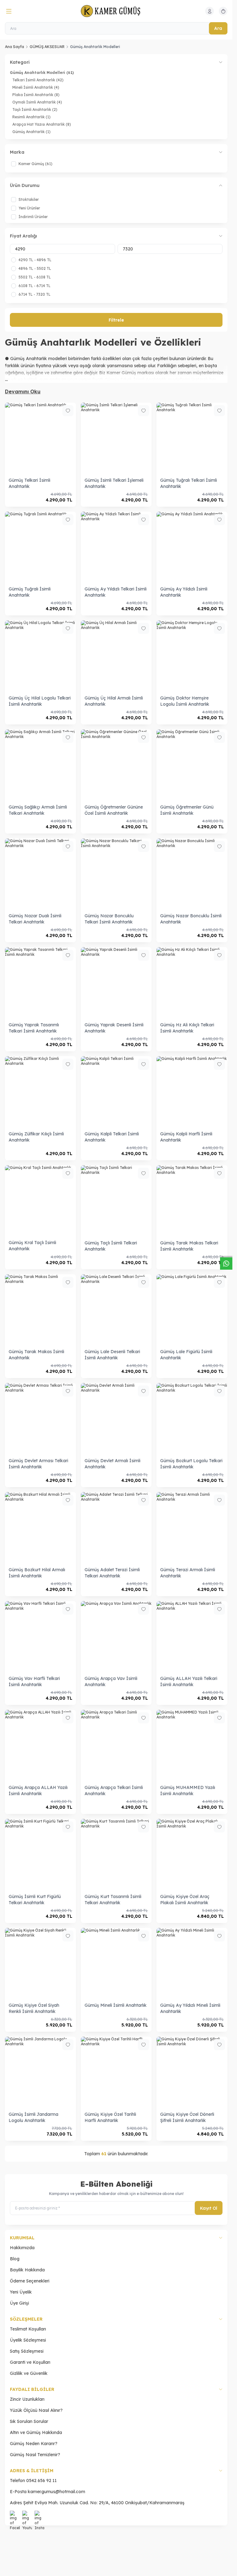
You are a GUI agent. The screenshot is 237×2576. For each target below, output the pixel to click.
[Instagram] (39, 2516)
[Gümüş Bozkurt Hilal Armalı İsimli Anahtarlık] (40, 1527)
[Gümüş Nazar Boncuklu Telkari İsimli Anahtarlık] (116, 874)
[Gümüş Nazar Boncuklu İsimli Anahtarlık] (192, 874)
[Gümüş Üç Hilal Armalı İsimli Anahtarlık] (116, 656)
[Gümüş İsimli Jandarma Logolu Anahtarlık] (40, 2072)
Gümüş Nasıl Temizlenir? (35, 2455)
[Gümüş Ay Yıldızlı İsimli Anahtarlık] (192, 547)
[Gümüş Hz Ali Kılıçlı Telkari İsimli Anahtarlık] (192, 983)
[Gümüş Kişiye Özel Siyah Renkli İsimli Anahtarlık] (40, 1963)
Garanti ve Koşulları (30, 2362)
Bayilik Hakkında (27, 2270)
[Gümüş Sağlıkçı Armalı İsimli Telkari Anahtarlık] (40, 765)
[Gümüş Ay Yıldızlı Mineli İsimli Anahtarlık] (192, 1963)
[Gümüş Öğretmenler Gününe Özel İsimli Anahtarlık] (116, 765)
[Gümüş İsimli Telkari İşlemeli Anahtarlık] (116, 438)
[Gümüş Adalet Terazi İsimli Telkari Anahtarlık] (116, 1527)
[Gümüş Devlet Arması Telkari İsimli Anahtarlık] (40, 1418)
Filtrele (116, 320)
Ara (218, 28)
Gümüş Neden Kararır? (34, 2444)
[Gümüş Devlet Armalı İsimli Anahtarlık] (116, 1418)
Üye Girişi (19, 2303)
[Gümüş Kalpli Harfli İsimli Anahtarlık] (192, 1092)
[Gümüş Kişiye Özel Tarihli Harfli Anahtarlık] (116, 2072)
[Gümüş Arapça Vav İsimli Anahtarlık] (116, 1637)
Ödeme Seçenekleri (30, 2281)
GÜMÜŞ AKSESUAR (47, 47)
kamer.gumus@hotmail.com (56, 2492)
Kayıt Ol (209, 2208)
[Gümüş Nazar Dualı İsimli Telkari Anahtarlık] (40, 874)
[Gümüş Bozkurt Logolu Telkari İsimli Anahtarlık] (192, 1418)
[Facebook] (15, 2516)
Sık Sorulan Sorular (29, 2421)
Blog (15, 2259)
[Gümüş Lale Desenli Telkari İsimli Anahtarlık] (116, 1310)
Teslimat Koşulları (28, 2329)
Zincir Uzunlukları (27, 2399)
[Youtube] (27, 2516)
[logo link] (110, 11)
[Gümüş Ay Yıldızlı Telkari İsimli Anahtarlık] (116, 547)
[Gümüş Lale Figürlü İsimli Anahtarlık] (192, 1310)
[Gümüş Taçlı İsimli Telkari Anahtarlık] (116, 1201)
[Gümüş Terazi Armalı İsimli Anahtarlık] (192, 1527)
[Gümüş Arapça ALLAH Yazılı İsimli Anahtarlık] (40, 1745)
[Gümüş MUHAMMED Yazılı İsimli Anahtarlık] (192, 1745)
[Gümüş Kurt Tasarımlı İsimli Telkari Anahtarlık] (116, 1854)
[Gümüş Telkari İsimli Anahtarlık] (40, 438)
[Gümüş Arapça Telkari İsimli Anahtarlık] (116, 1745)
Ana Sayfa (15, 47)
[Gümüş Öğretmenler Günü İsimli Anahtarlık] (192, 765)
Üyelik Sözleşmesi (28, 2340)
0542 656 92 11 (42, 2481)
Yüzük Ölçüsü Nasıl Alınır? (36, 2410)
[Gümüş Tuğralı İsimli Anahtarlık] (40, 547)
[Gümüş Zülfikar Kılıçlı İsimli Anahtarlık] (40, 1092)
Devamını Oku (23, 391)
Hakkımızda (22, 2248)
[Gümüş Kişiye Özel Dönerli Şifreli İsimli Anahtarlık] (192, 2072)
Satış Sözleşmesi (27, 2351)
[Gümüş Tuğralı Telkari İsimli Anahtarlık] (192, 438)
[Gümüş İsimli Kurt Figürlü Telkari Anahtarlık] (40, 1854)
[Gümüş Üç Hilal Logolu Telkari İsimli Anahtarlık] (40, 656)
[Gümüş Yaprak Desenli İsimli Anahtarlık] (116, 983)
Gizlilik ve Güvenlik (29, 2373)
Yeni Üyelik (21, 2292)
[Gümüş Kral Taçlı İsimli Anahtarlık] (40, 1201)
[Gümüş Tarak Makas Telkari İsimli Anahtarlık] (192, 1201)
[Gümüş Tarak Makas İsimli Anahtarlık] (40, 1310)
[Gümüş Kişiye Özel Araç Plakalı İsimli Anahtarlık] (192, 1854)
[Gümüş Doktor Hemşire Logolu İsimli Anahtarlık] (192, 656)
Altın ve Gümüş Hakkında (36, 2432)
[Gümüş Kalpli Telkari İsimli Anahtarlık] (116, 1092)
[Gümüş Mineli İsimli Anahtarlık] (116, 1963)
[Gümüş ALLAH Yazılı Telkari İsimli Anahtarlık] (192, 1637)
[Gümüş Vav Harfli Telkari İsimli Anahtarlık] (40, 1637)
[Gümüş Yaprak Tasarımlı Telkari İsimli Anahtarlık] (40, 983)
